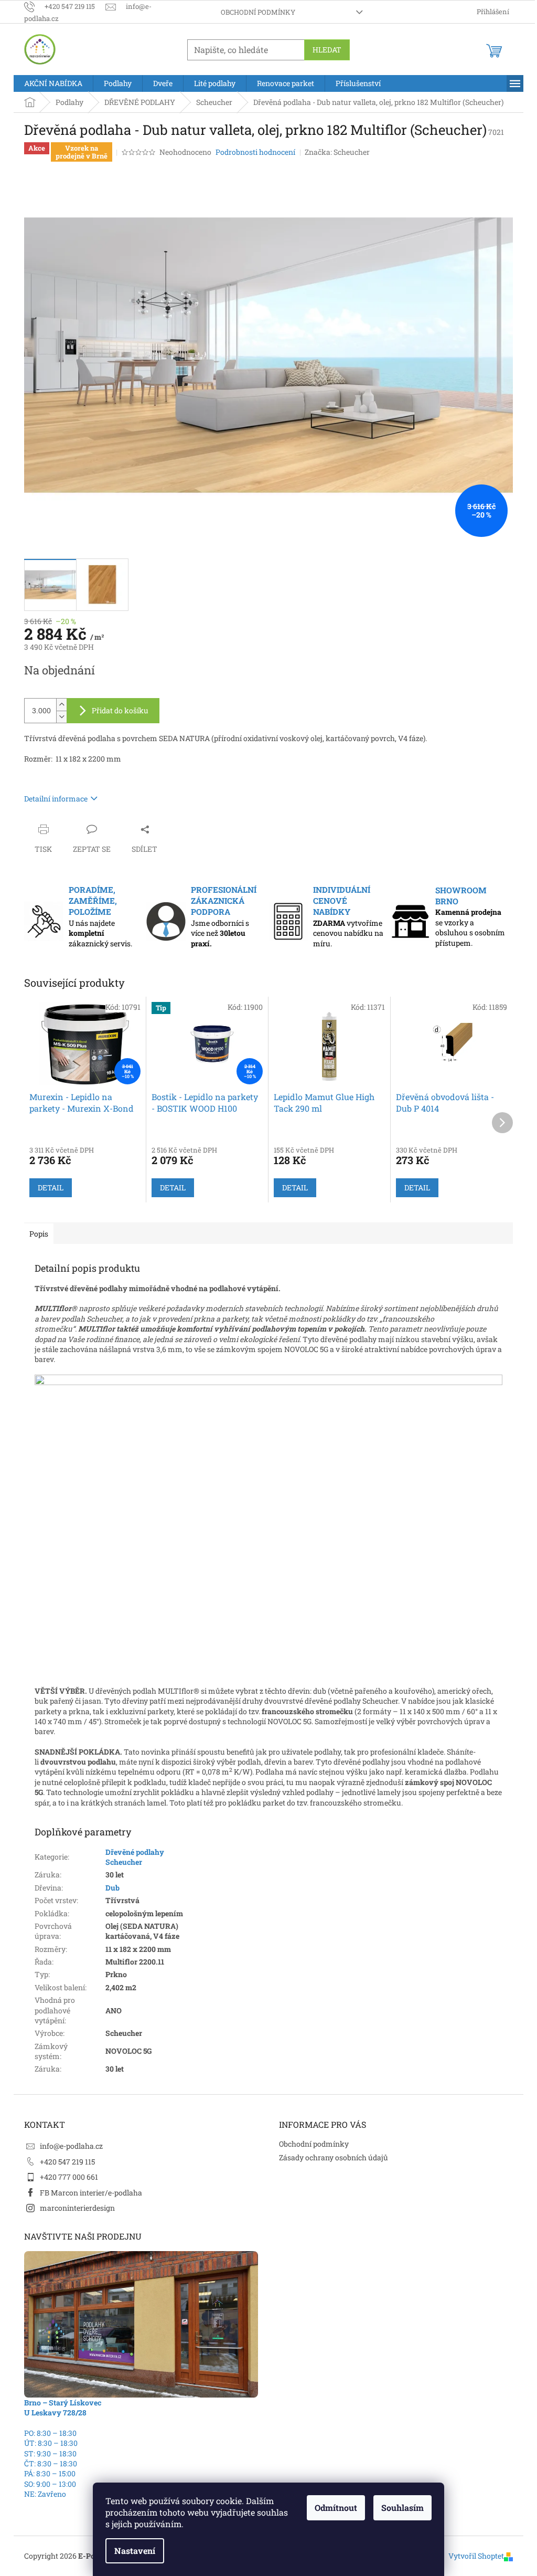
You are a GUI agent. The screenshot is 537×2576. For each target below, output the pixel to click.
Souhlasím (402, 2508)
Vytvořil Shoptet (476, 2556)
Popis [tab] (39, 1234)
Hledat (327, 50)
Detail (51, 1187)
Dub (112, 1888)
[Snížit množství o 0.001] (61, 717)
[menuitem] (53, 83)
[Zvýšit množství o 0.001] (61, 705)
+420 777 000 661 (69, 2177)
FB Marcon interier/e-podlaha (91, 2193)
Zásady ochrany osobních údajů (334, 2157)
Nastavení (135, 2551)
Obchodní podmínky (258, 12)
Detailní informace (56, 799)
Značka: (337, 152)
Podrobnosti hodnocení (255, 152)
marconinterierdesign (77, 2208)
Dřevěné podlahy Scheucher (135, 1857)
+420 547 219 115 (67, 2162)
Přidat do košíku (120, 710)
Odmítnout (336, 2508)
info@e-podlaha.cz (71, 2146)
